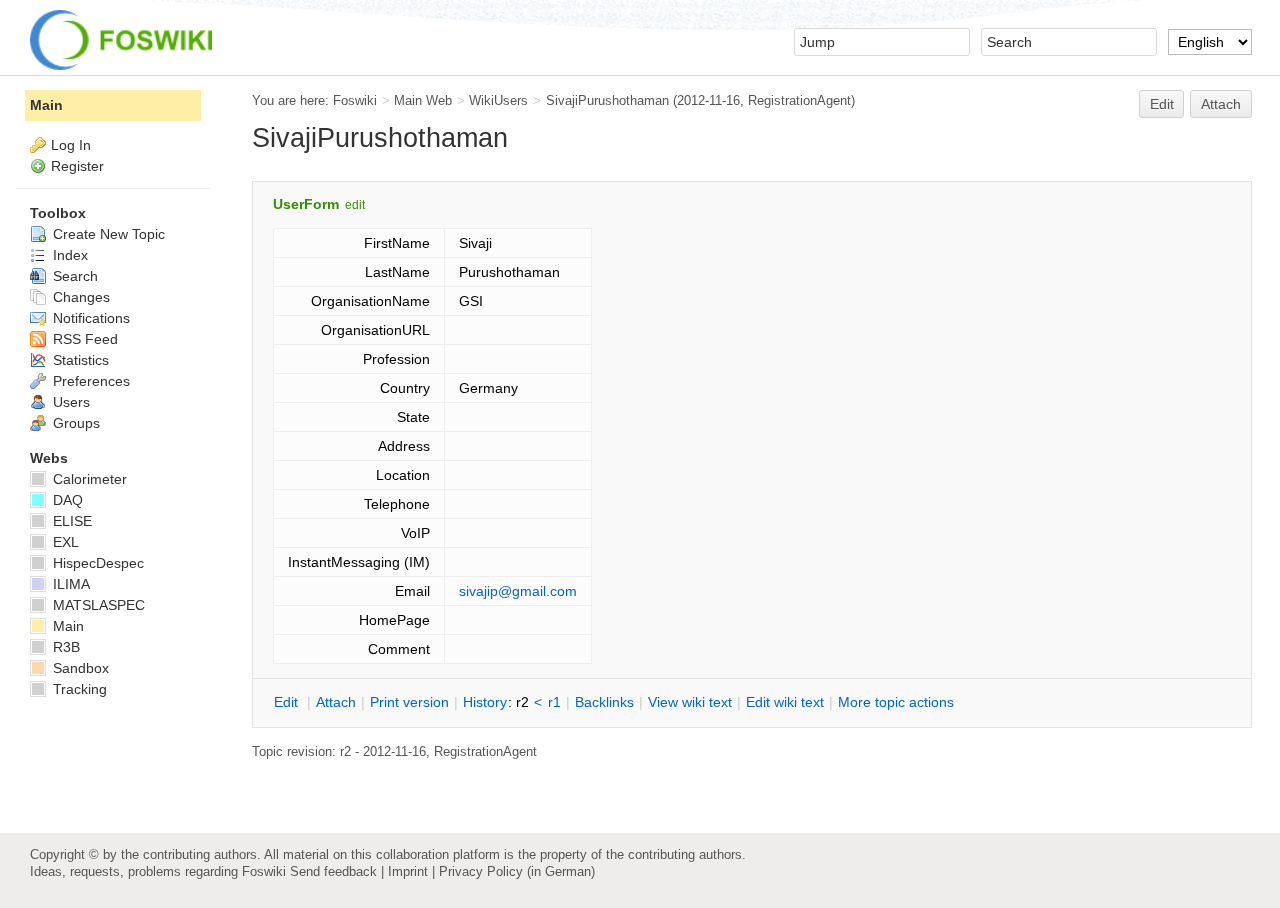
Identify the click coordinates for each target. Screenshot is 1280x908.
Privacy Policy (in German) (517, 871)
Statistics (79, 360)
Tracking (78, 689)
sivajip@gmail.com (518, 591)
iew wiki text (690, 702)
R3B (64, 647)
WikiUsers (498, 100)
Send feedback (333, 871)
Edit (1162, 104)
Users (69, 402)
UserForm (306, 204)
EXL (64, 542)
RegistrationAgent (799, 100)
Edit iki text (785, 702)
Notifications (89, 318)
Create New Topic (107, 234)
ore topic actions (896, 702)
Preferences (89, 381)
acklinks (604, 702)
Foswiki (355, 100)
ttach (336, 702)
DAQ (66, 500)
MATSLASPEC (97, 605)
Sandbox (79, 668)
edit (355, 205)
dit (288, 702)
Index (68, 255)
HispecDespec (96, 563)
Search (73, 276)
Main (46, 105)
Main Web (423, 100)
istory (485, 702)
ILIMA (69, 584)
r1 (554, 702)
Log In (71, 145)
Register (77, 166)
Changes (79, 297)
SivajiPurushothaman (607, 100)
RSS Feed (83, 339)
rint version (409, 702)
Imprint (408, 871)
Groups (74, 423)
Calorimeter (88, 479)
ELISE (70, 521)
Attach (1221, 104)
